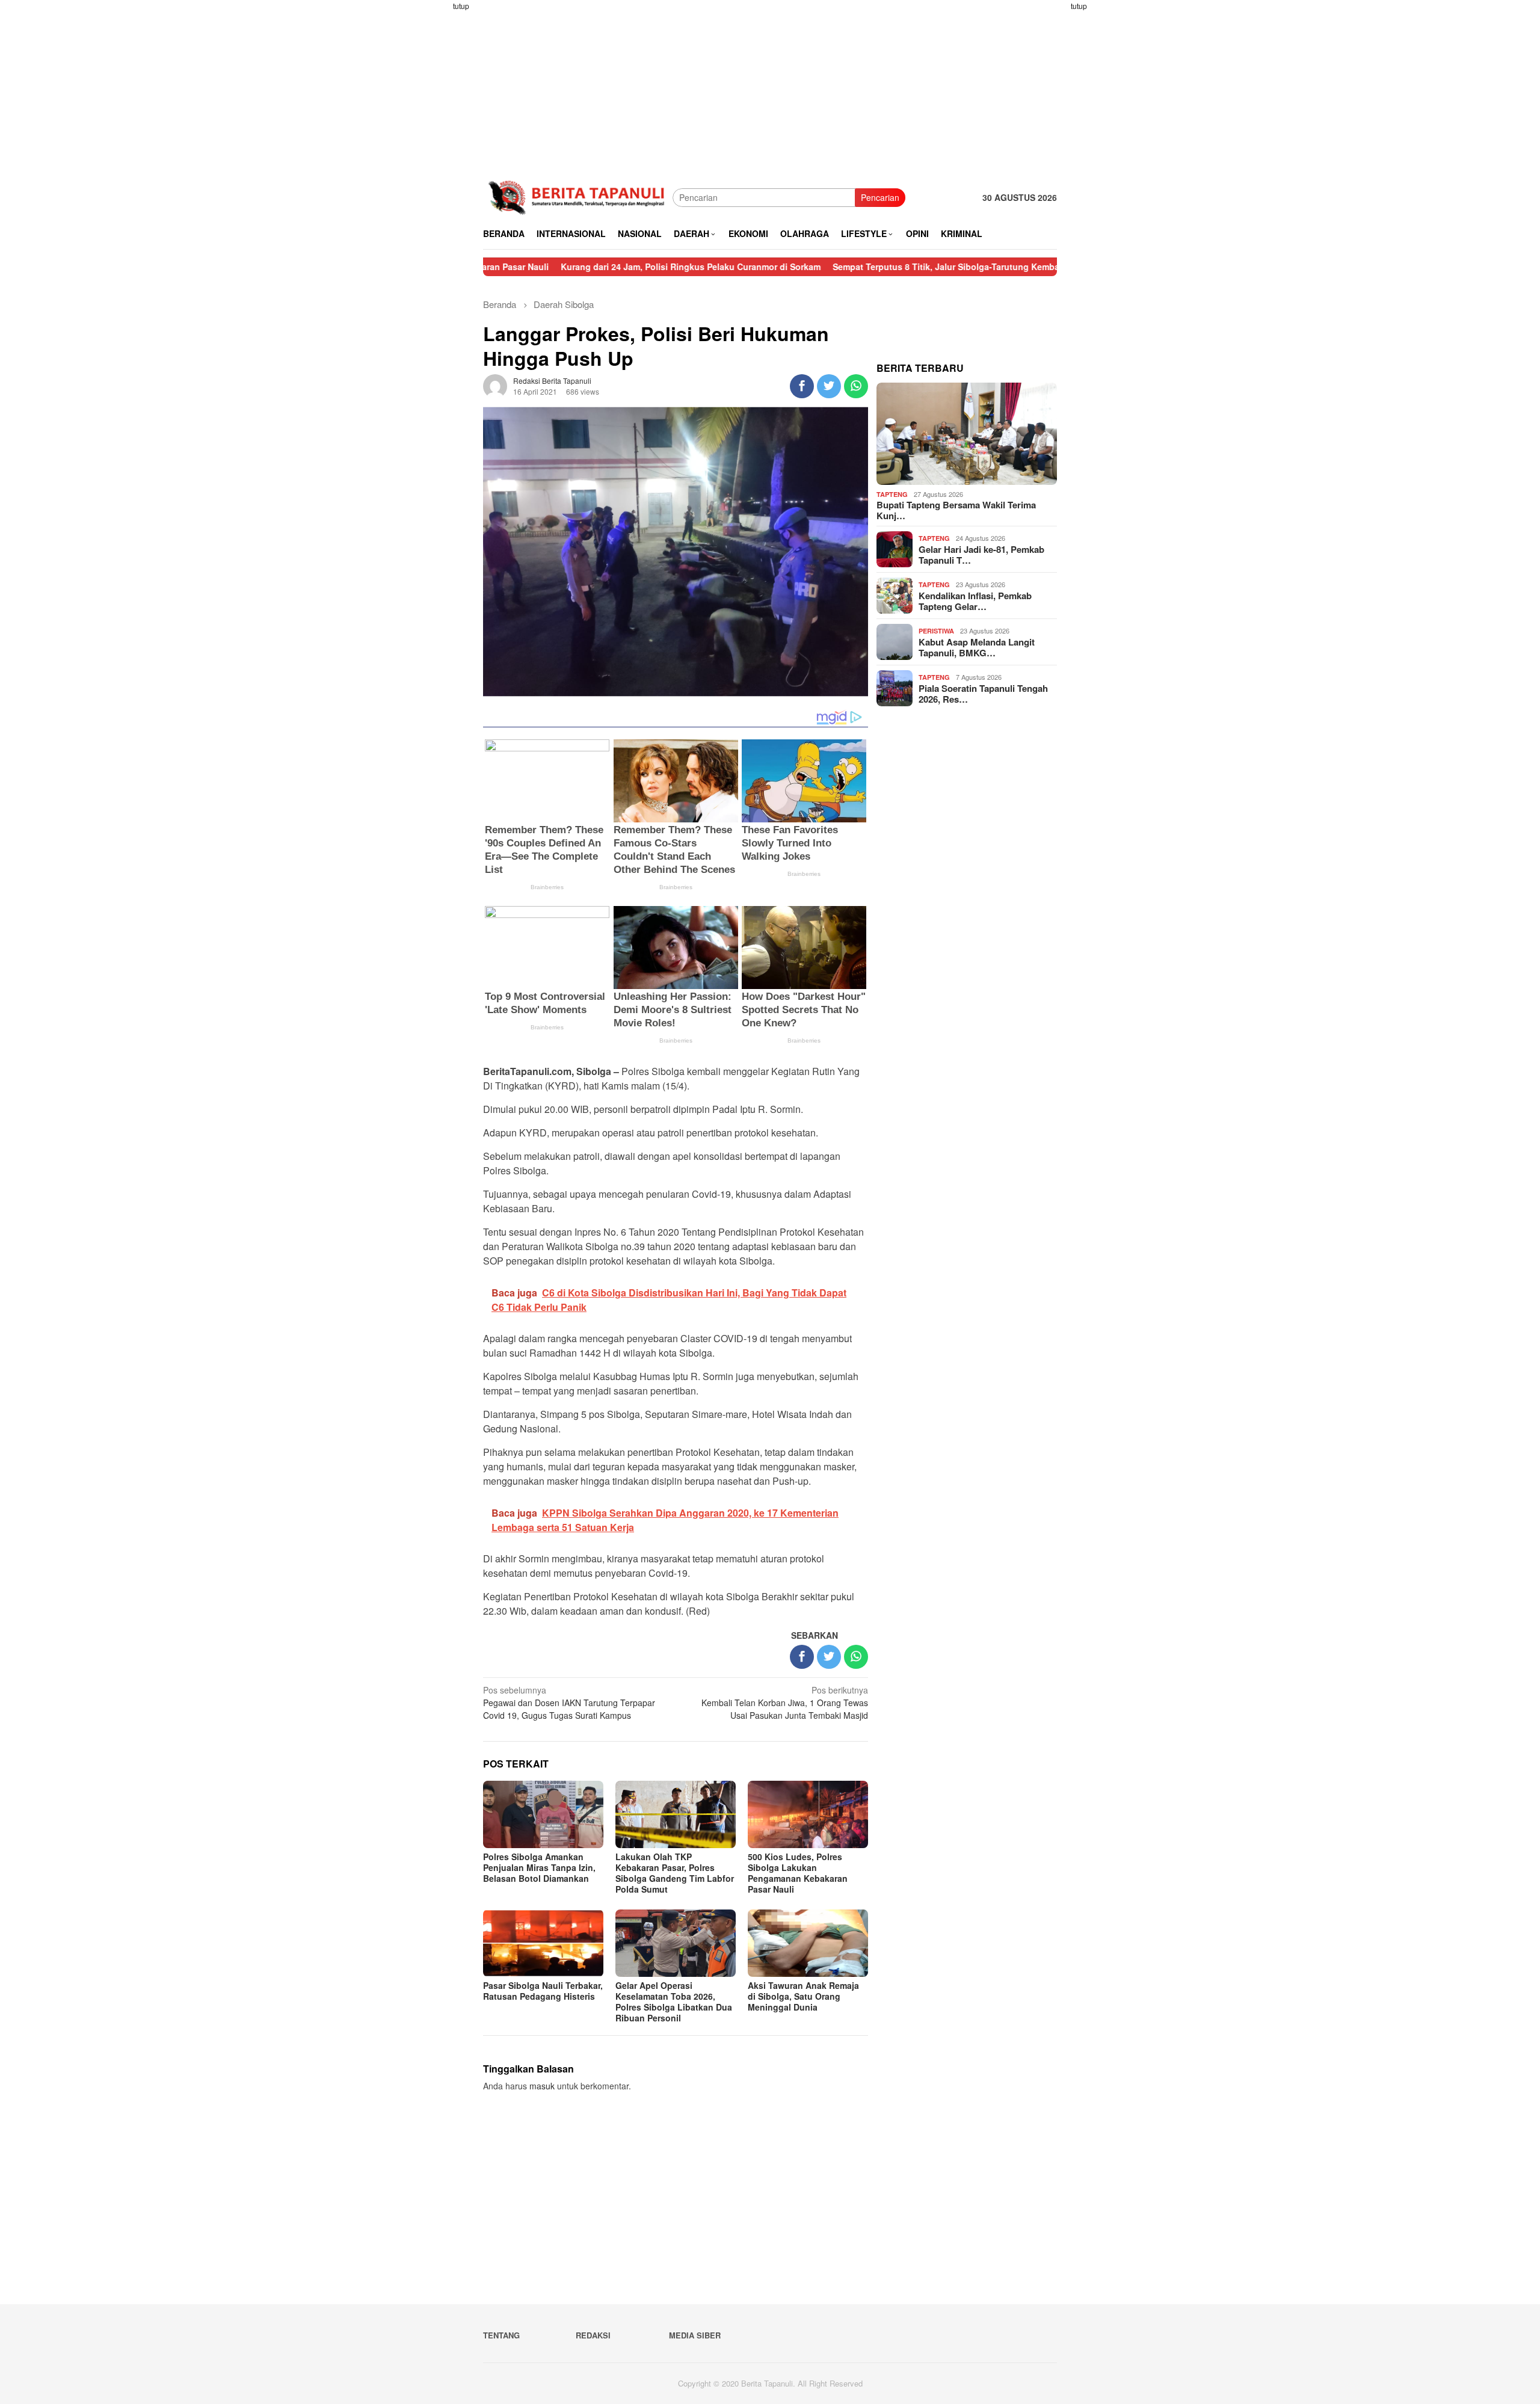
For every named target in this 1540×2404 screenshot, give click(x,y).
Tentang (501, 2335)
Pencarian (880, 197)
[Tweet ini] (829, 386)
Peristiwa (936, 631)
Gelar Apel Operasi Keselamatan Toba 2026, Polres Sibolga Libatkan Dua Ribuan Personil (674, 2002)
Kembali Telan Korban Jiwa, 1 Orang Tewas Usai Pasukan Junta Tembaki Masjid (785, 1703)
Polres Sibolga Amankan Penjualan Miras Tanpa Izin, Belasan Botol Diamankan (539, 1867)
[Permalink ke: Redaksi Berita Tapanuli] (495, 385)
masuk (542, 2086)
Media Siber (695, 2335)
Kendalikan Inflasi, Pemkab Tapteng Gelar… (975, 601)
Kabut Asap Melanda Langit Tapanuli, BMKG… (977, 647)
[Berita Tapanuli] (578, 196)
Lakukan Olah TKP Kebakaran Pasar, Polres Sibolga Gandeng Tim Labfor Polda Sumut (675, 1873)
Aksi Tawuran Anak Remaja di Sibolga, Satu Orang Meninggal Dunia (803, 1996)
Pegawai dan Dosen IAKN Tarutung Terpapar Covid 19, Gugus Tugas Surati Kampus (569, 1703)
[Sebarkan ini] (802, 386)
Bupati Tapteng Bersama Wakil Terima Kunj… (956, 510)
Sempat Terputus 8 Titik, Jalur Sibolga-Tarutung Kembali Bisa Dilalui (878, 267)
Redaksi (593, 2335)
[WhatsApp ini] (856, 386)
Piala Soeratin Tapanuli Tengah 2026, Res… (983, 694)
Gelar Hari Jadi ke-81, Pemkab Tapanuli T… (981, 555)
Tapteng (892, 494)
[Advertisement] (436, 180)
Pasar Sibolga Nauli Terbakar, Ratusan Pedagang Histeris (543, 1991)
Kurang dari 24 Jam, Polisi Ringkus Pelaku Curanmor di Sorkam (596, 267)
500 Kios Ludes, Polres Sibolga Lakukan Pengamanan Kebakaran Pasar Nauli (798, 1873)
